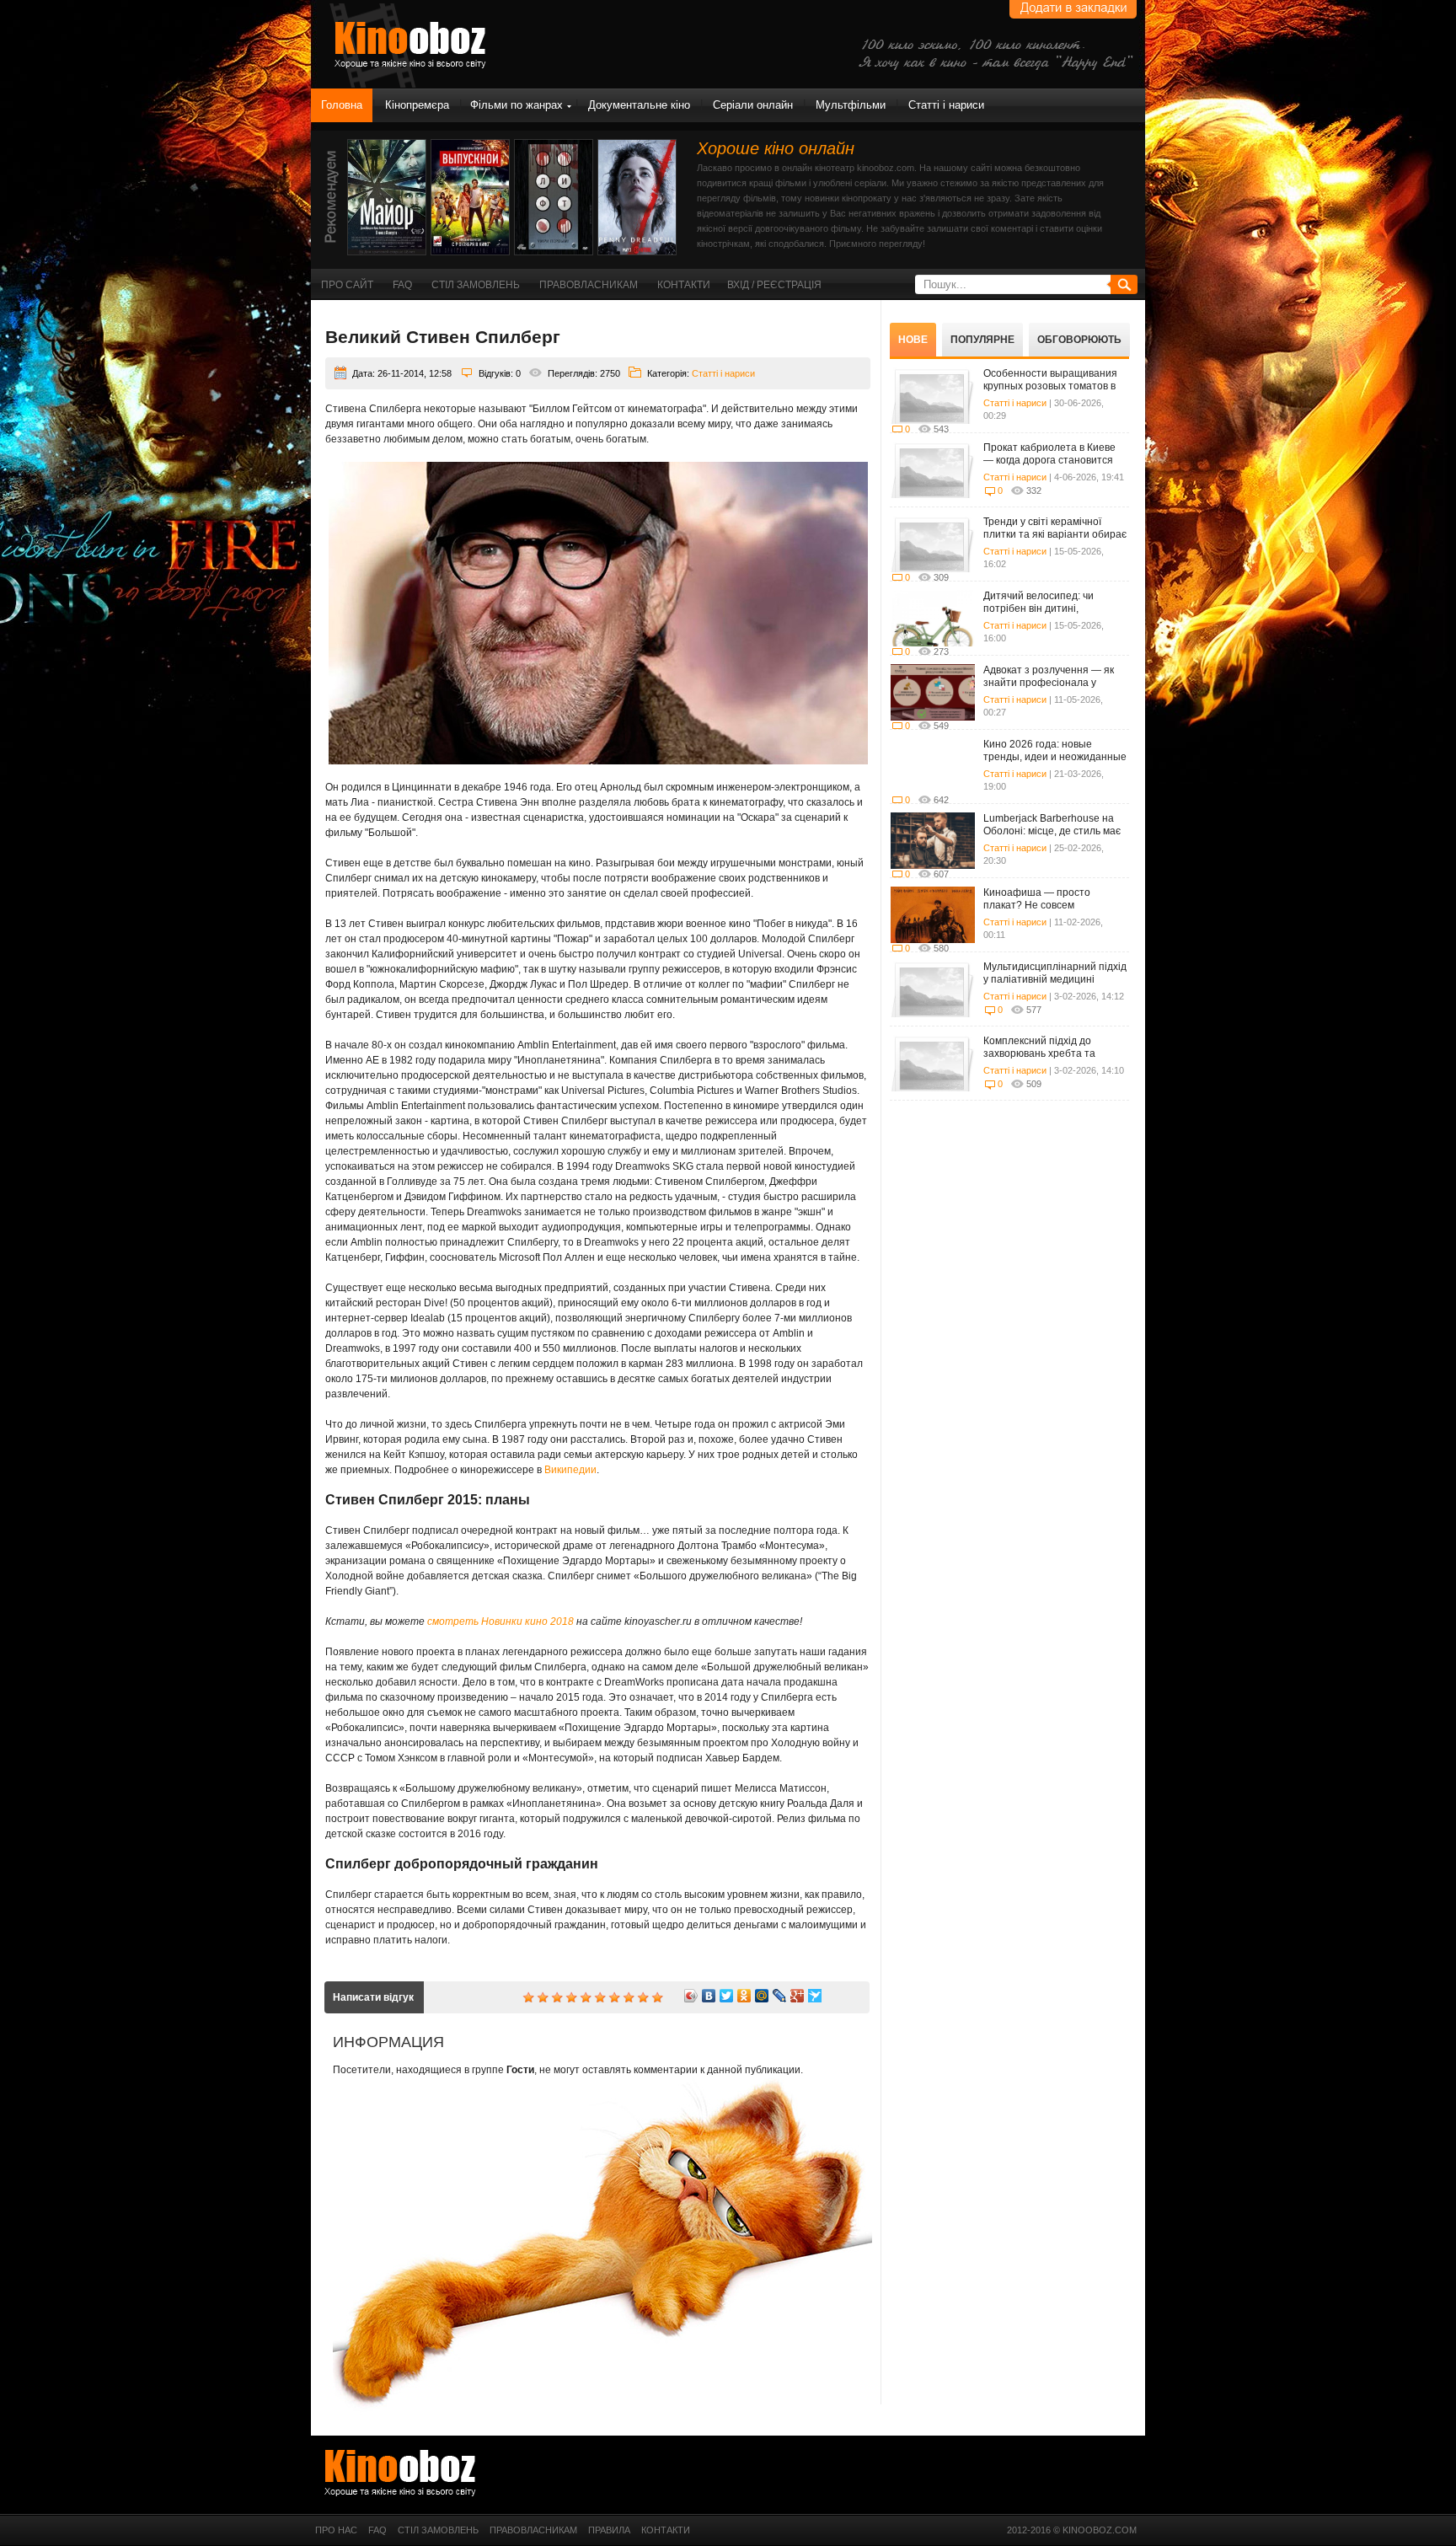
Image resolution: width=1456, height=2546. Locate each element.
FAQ (402, 285)
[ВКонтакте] (709, 1996)
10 (657, 1997)
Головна (342, 105)
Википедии (570, 1470)
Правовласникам (589, 285)
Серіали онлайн (753, 105)
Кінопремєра (417, 105)
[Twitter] (727, 1996)
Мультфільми (851, 105)
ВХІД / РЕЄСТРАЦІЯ (774, 285)
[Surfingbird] (815, 1996)
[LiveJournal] (780, 1996)
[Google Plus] (798, 1996)
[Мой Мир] (762, 1996)
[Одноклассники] (744, 1996)
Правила (609, 2530)
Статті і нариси (946, 105)
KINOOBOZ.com (1100, 2530)
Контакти (684, 285)
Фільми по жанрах (517, 105)
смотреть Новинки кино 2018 (500, 1621)
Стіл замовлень (476, 285)
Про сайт (347, 285)
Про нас (336, 2530)
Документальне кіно (639, 105)
